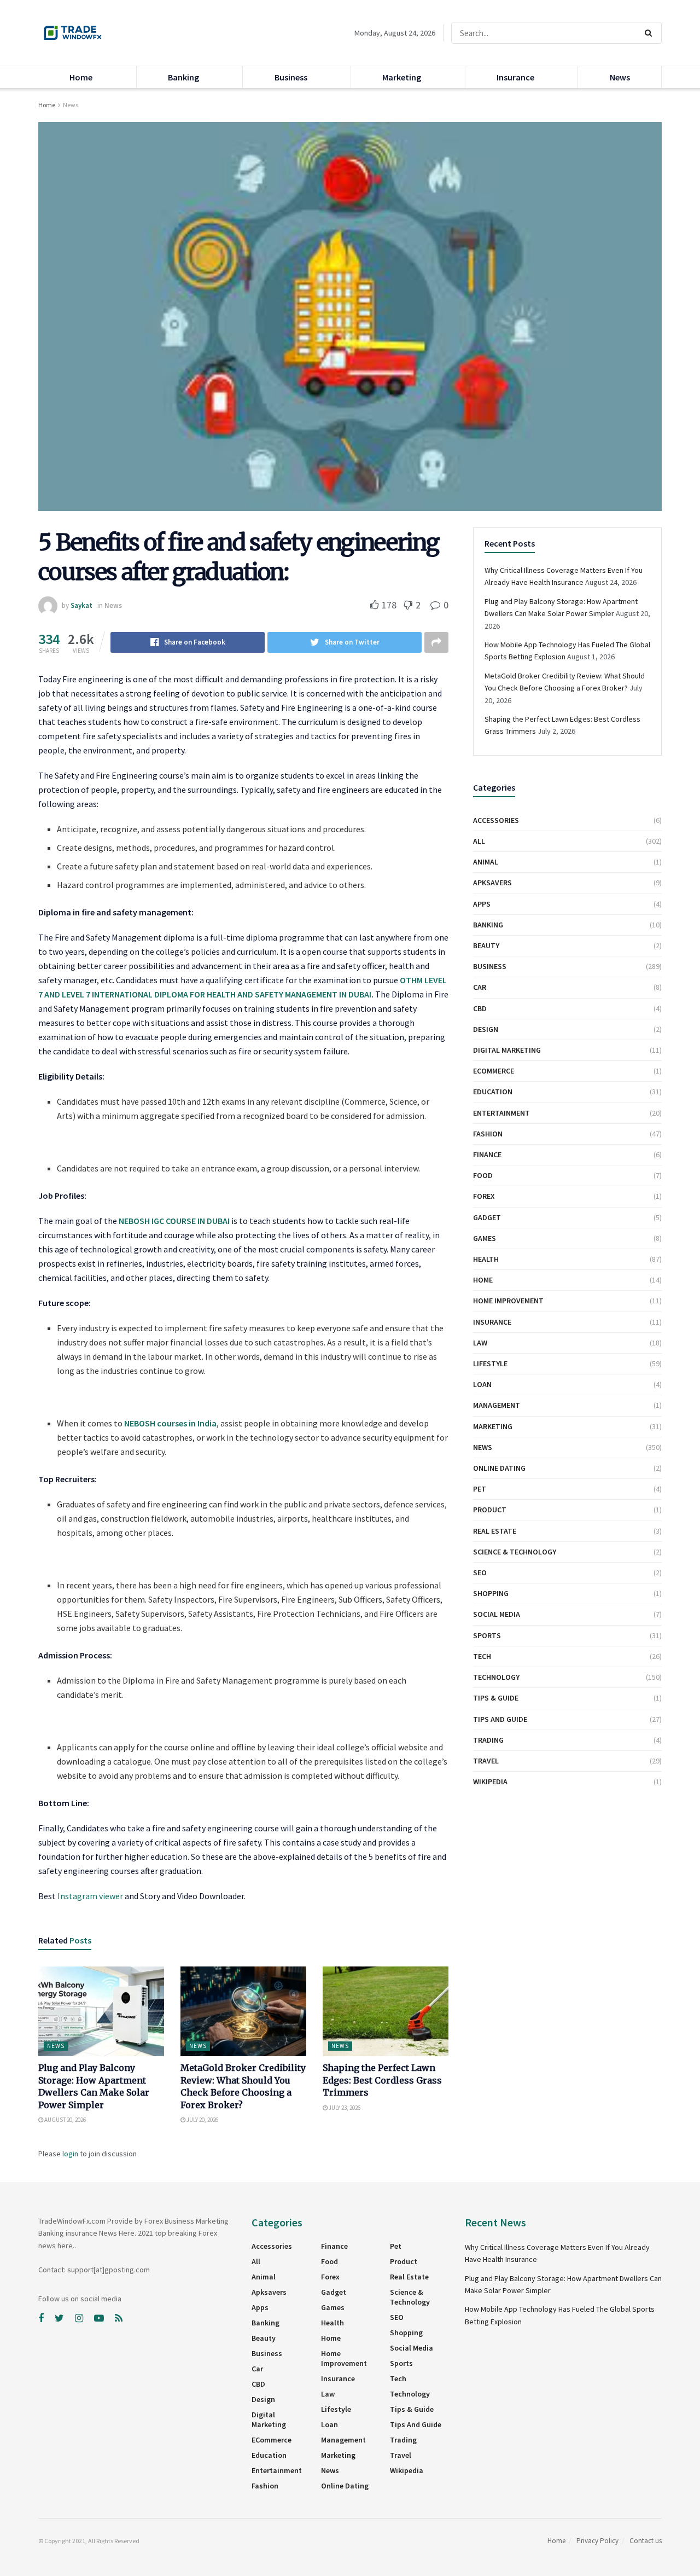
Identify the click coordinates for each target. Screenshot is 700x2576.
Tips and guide (500, 1719)
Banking (183, 77)
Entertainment (501, 1113)
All (479, 841)
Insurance (515, 77)
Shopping (491, 1593)
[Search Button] (651, 33)
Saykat (81, 605)
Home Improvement (508, 1301)
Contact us (646, 2541)
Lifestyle (490, 1364)
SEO (480, 1573)
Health (486, 1259)
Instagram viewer (90, 1896)
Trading (488, 1740)
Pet (480, 1489)
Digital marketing (507, 1050)
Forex (484, 1196)
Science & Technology (515, 1552)
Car (480, 987)
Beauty (486, 945)
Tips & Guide (496, 1698)
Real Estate (495, 1531)
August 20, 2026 (65, 2120)
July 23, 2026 (344, 2108)
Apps (482, 904)
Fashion (488, 1134)
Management (497, 1405)
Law (480, 1343)
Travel (486, 1761)
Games (485, 1238)
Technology (496, 1677)
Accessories (496, 820)
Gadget (487, 1217)
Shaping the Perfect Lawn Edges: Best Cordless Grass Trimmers (382, 2080)
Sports (487, 1635)
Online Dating (499, 1468)
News (620, 77)
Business (291, 77)
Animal (486, 862)
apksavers (492, 883)
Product (490, 1510)
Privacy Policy (597, 2541)
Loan (482, 1384)
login (70, 2154)
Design (486, 1029)
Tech (482, 1656)
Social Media (497, 1614)
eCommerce (494, 1071)
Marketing (402, 77)
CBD (480, 1008)
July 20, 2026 (202, 2120)
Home (81, 77)
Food (483, 1175)
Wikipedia (490, 1782)
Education (493, 1092)
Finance (487, 1154)
